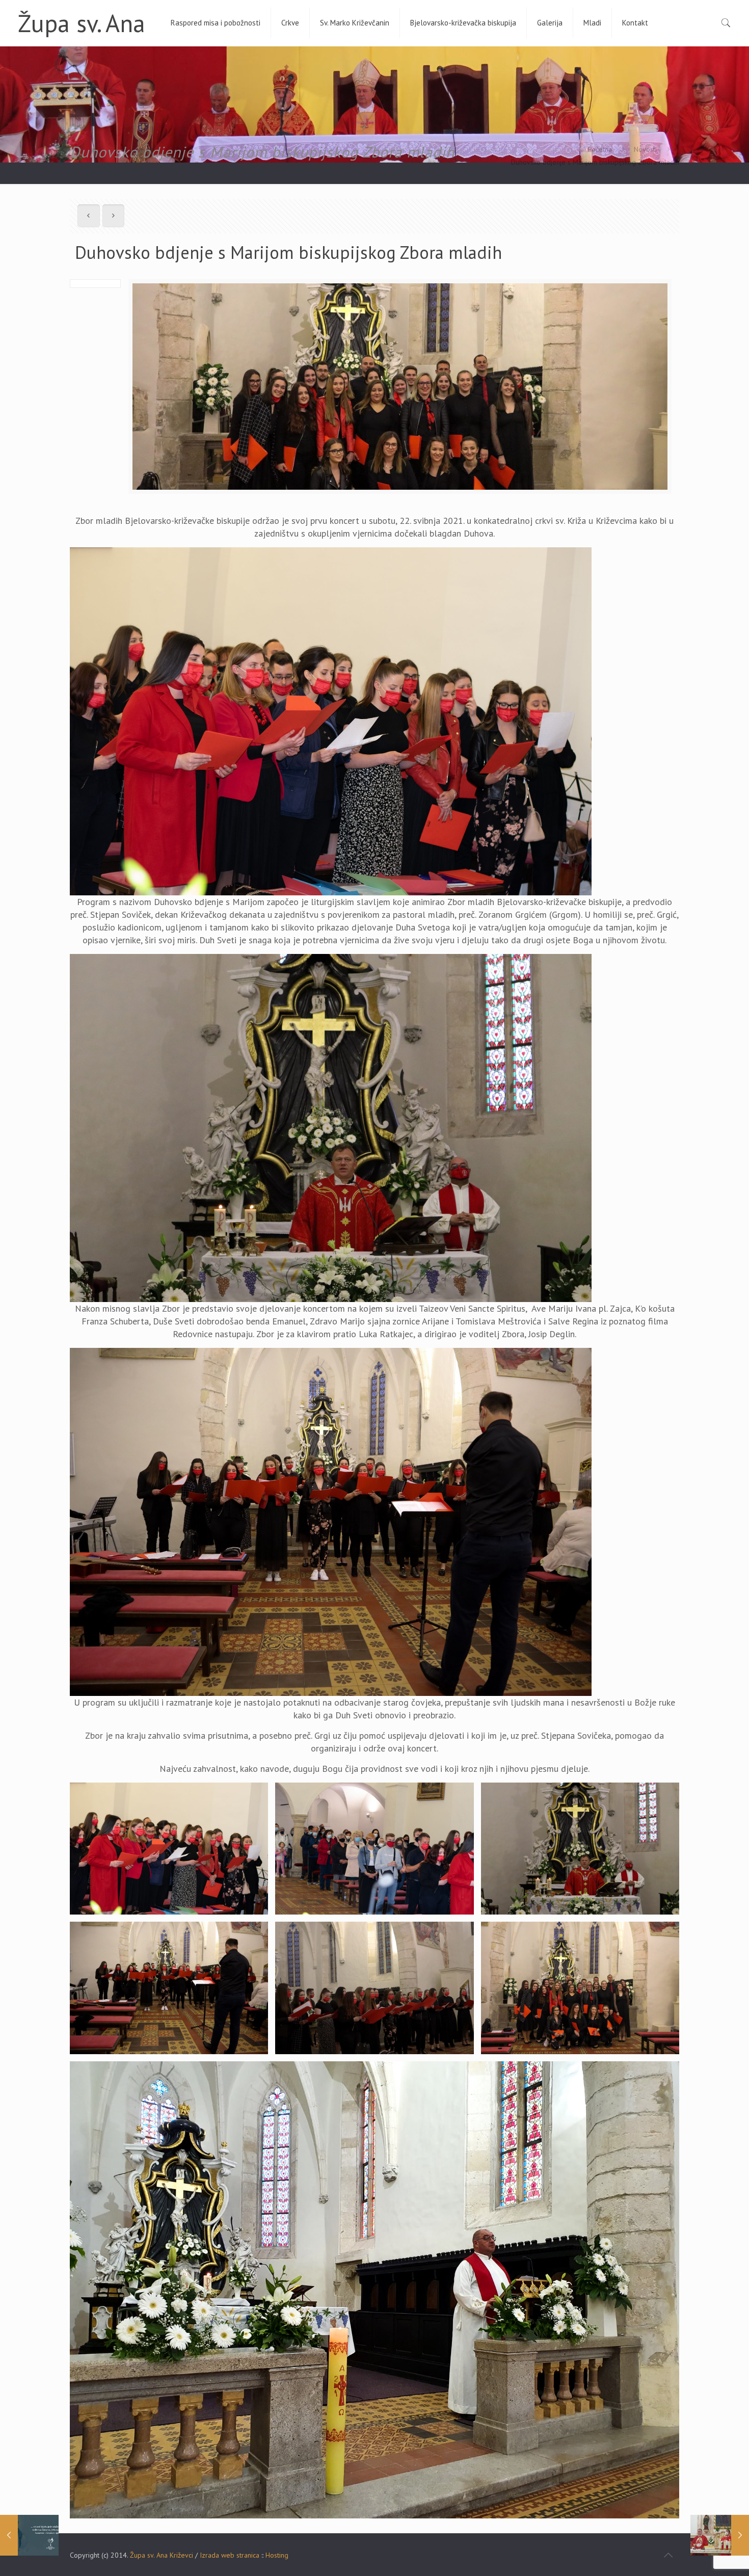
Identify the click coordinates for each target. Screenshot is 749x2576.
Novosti (645, 149)
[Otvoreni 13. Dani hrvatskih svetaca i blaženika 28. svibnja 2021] (720, 2535)
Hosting (277, 2555)
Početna (600, 149)
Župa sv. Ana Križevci (162, 2555)
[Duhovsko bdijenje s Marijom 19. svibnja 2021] (29, 2535)
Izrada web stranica (230, 2555)
